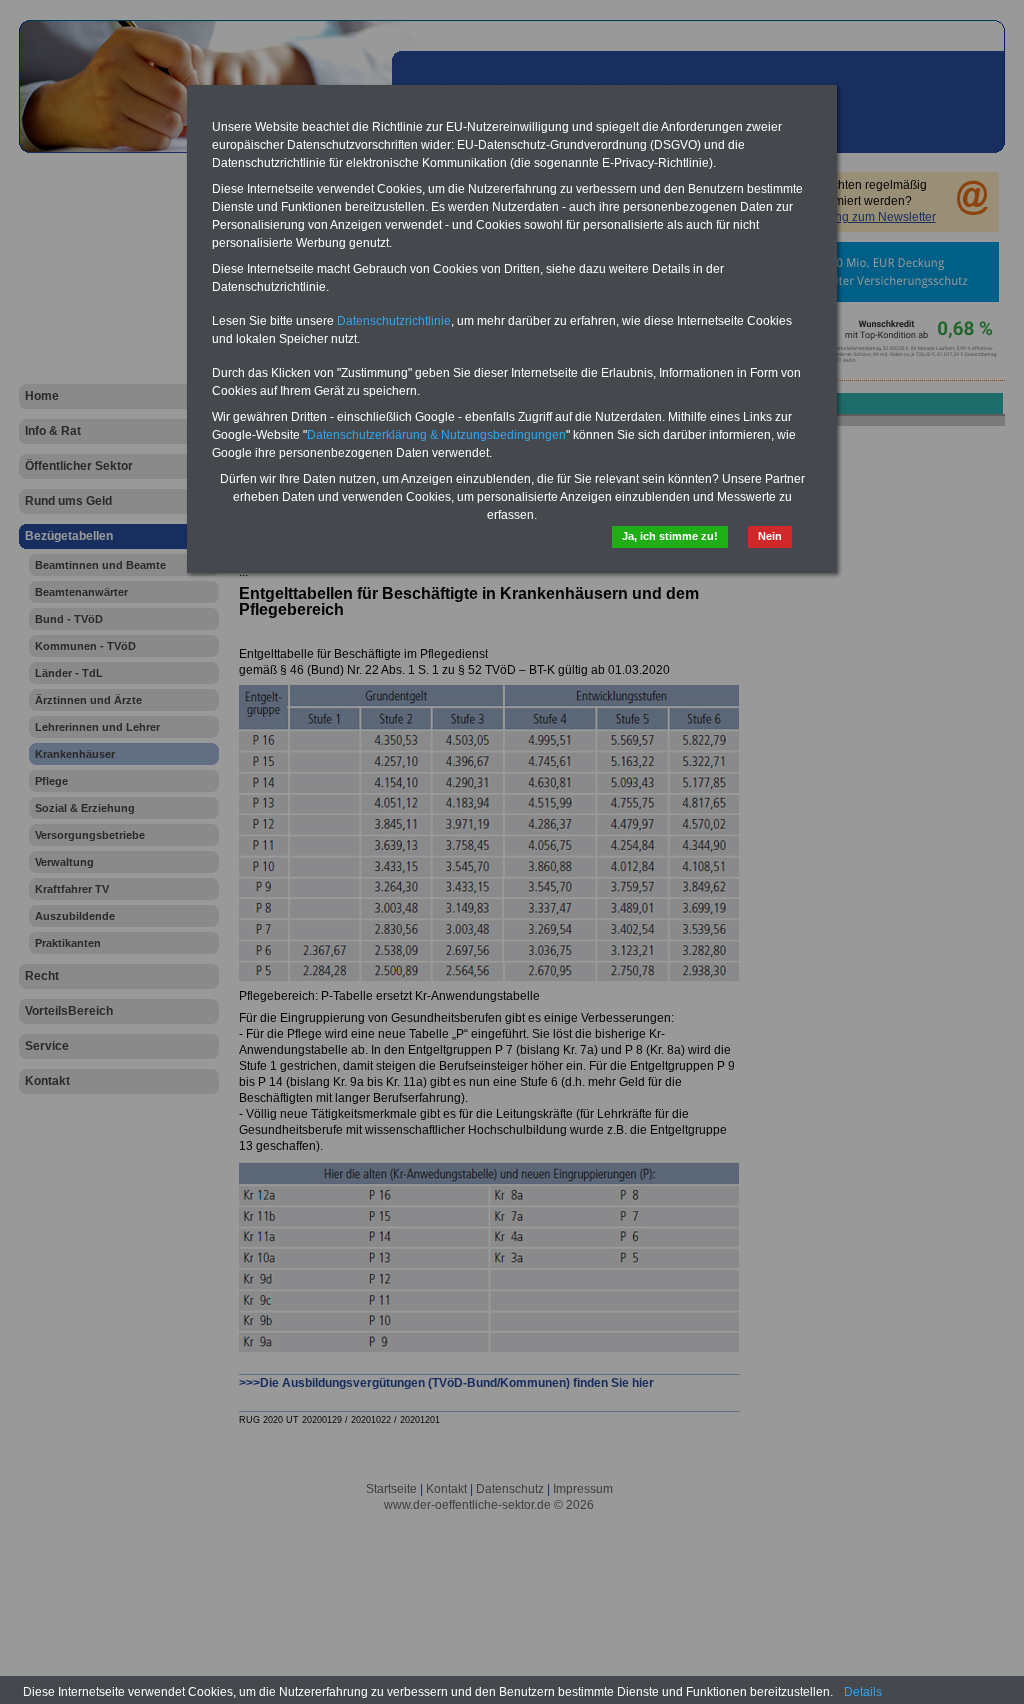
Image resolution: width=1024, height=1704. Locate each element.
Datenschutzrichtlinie (394, 321)
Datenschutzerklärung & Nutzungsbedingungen (436, 435)
